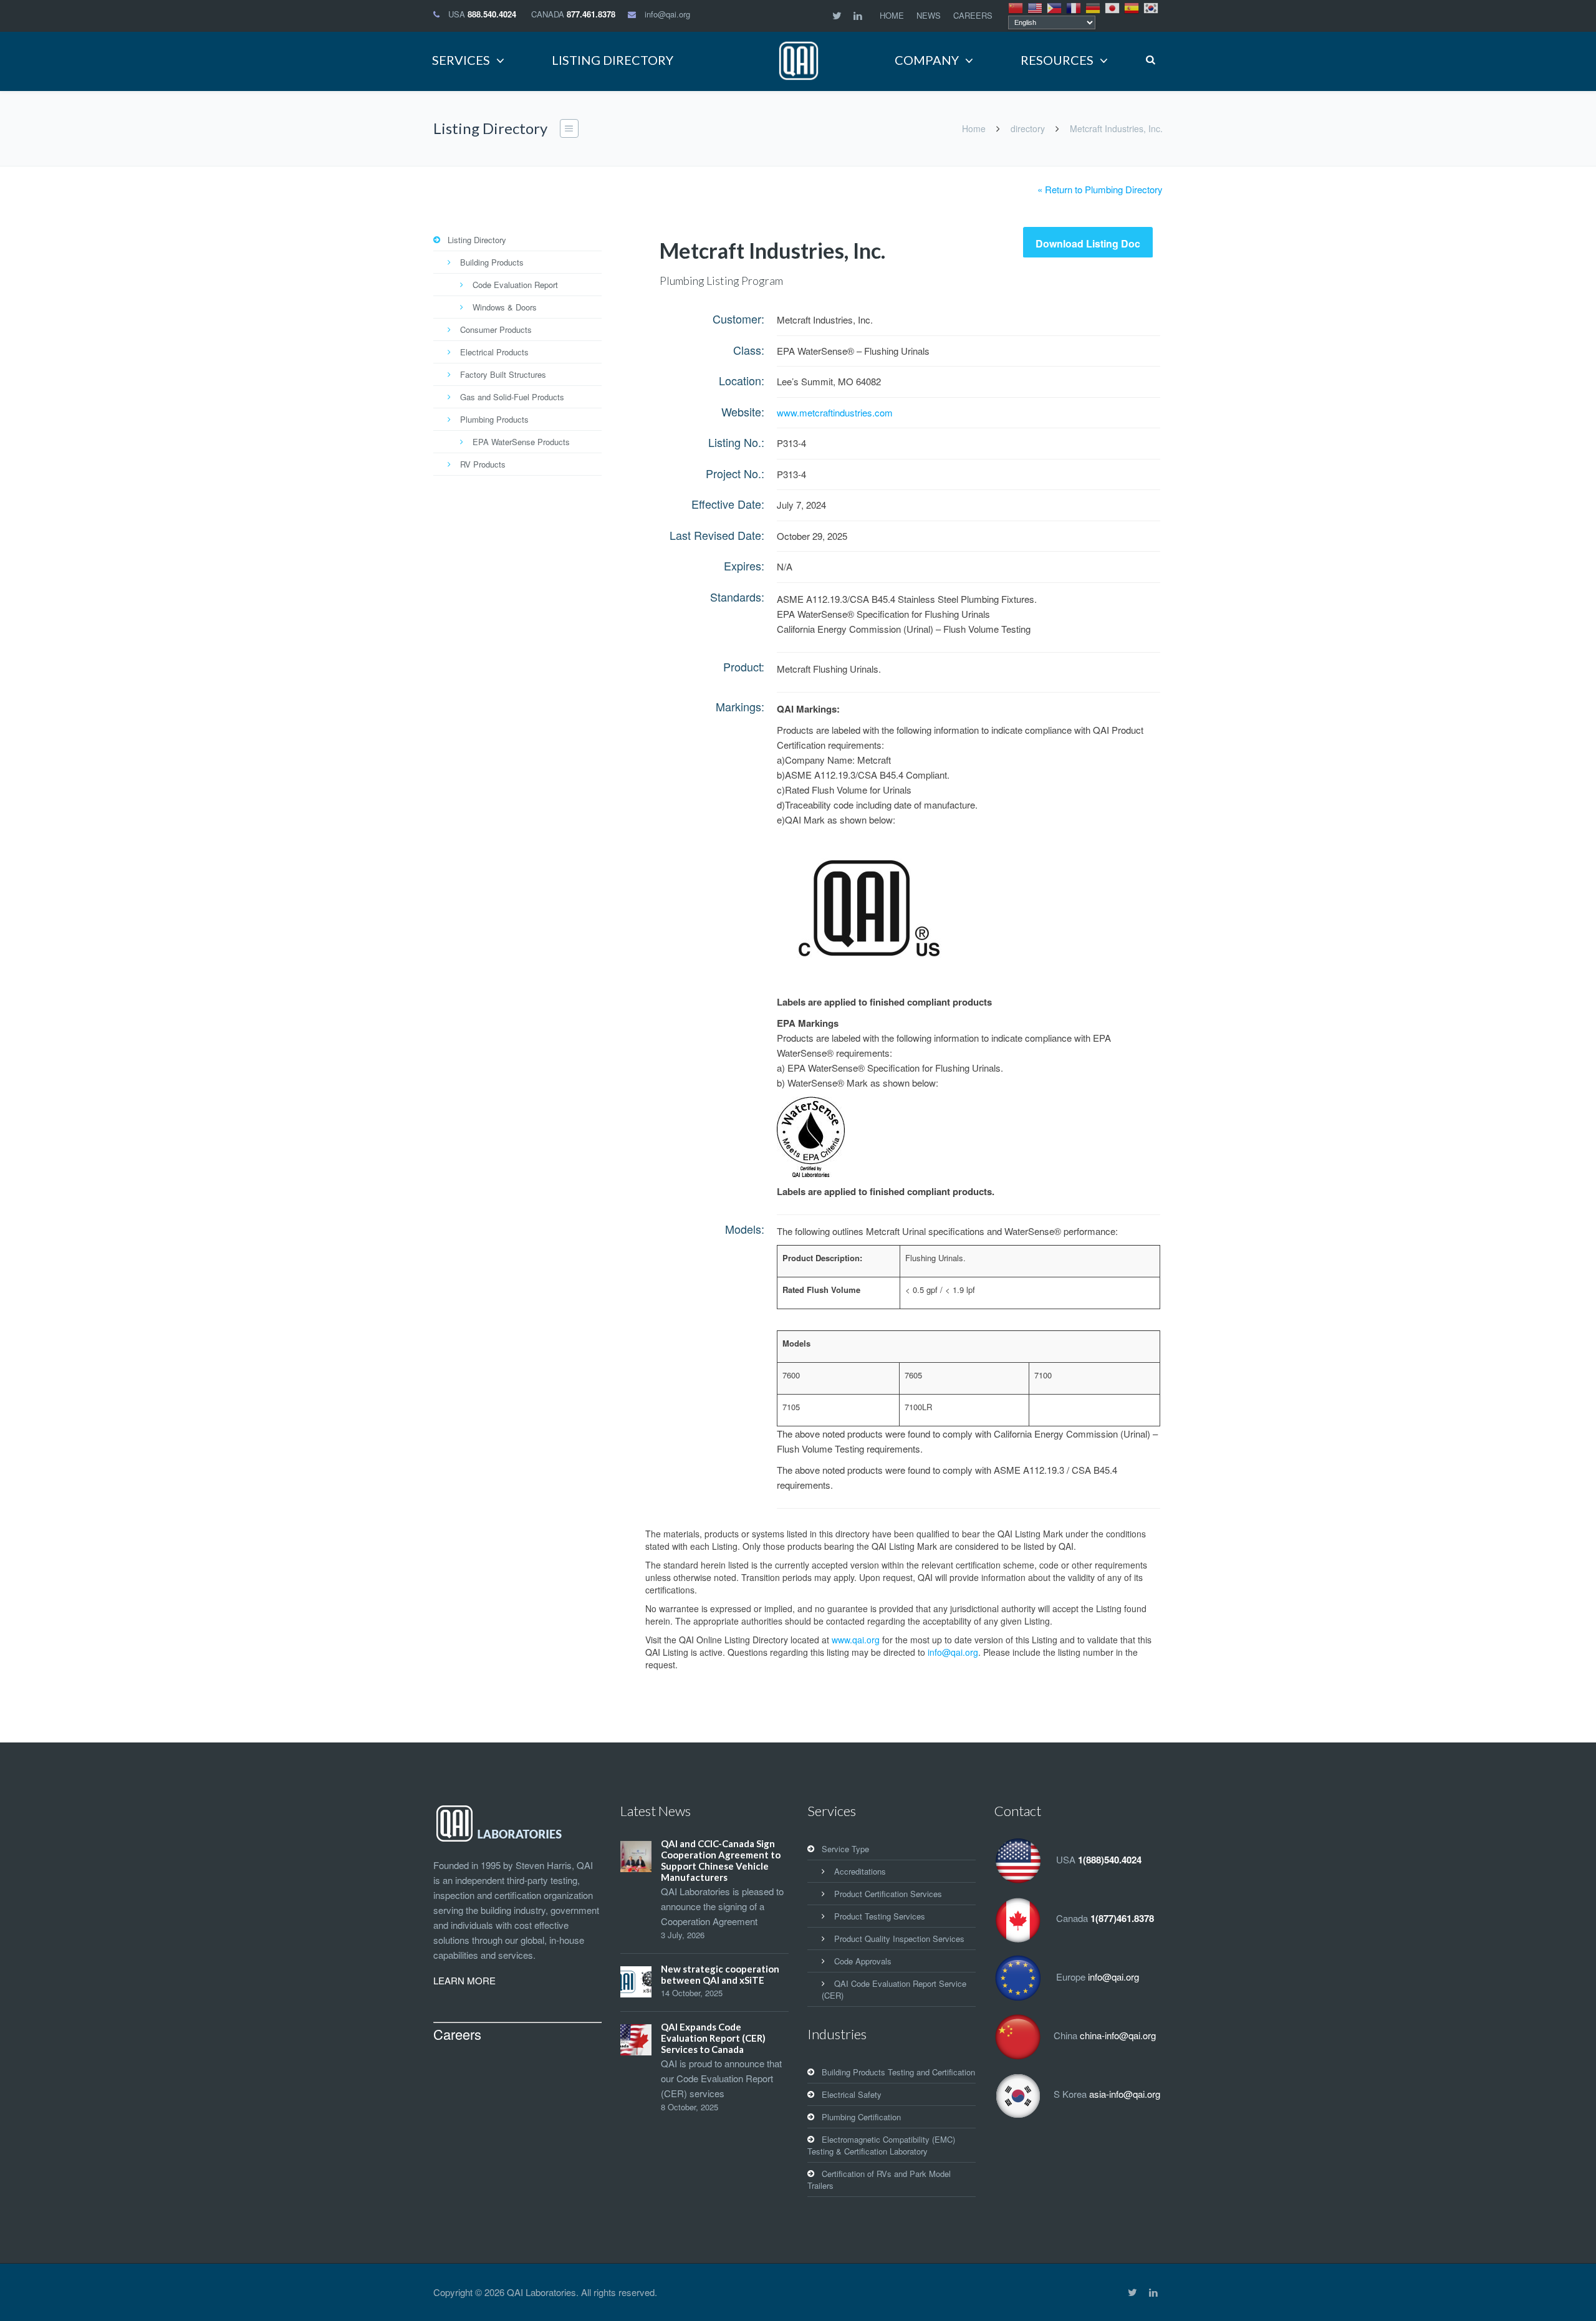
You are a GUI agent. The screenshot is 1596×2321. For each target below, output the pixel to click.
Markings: (740, 706)
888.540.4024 (492, 14)
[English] (1036, 7)
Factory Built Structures (503, 374)
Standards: (737, 597)
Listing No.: (736, 442)
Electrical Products (494, 352)
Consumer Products (496, 329)
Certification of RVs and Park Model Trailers (879, 2179)
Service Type (845, 1849)
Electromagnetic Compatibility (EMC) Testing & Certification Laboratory (881, 2145)
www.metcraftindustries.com (835, 412)
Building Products (492, 262)
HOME (892, 15)
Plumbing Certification (861, 2117)
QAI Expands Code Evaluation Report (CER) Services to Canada (713, 2038)
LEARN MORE (464, 1980)
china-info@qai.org (1118, 2035)
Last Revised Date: (717, 535)
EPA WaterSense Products (521, 442)
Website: (743, 411)
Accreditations (860, 1871)
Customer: (738, 319)
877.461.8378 (591, 14)
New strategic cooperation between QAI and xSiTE (720, 1974)
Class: (749, 350)
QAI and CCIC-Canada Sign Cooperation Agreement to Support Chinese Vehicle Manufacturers (721, 1860)
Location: (742, 380)
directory (1028, 128)
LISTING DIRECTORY (613, 60)
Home (974, 128)
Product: (744, 666)
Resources (1057, 60)
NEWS (929, 15)
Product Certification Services (888, 1894)
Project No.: (735, 473)
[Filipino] (1055, 7)
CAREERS (973, 15)
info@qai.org (667, 14)
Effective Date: (728, 504)
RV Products (483, 464)
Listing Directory (477, 240)
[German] (1094, 7)
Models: (745, 1229)
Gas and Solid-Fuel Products (512, 397)
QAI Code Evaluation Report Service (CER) (894, 1989)
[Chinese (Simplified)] (1016, 7)
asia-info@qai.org (1125, 2094)
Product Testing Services (880, 1916)
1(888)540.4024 (1110, 1860)
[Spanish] (1132, 7)
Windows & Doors (505, 307)
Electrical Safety (852, 2094)
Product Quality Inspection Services (899, 1939)
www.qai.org (856, 1640)
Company (927, 60)
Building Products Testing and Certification (898, 2072)
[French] (1074, 7)
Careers (457, 2034)
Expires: (744, 565)
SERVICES (461, 60)
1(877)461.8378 (1122, 1918)
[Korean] (1151, 7)
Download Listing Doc (1088, 243)
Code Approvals (863, 1961)
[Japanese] (1113, 7)
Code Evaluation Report (515, 285)
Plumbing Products (494, 419)
